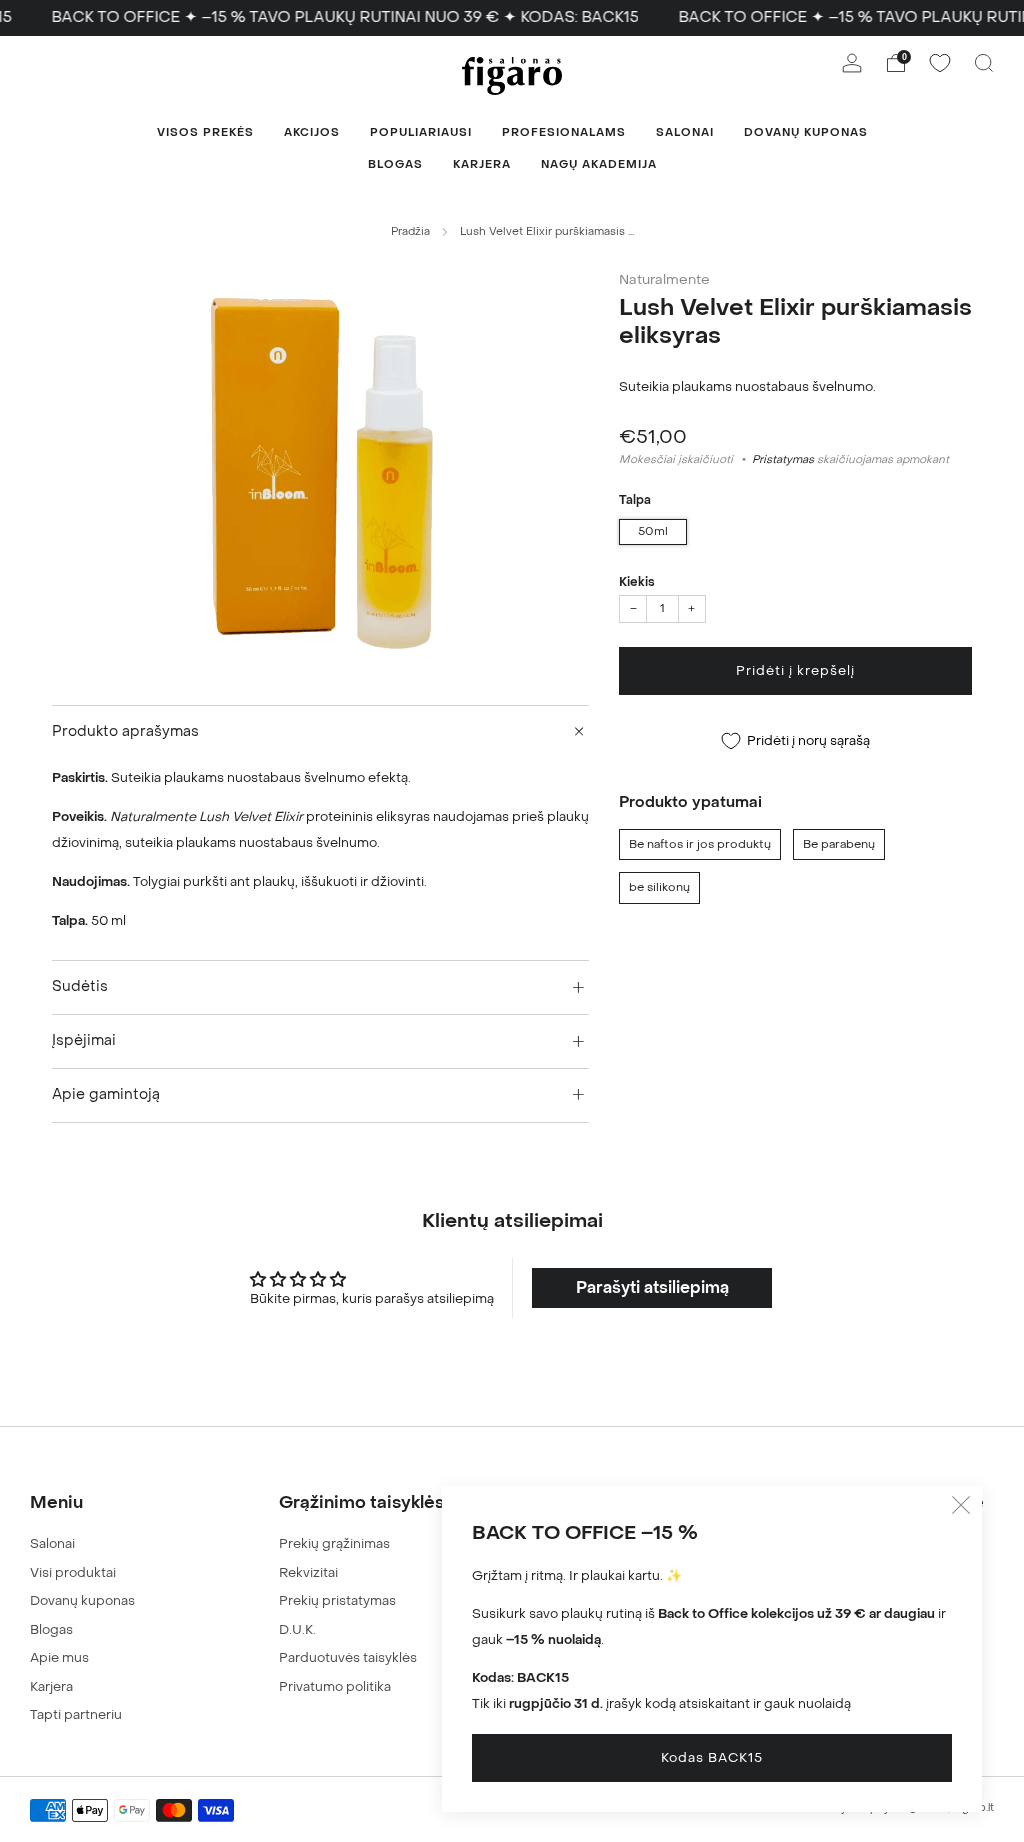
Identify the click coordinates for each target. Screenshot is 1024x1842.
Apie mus (59, 1657)
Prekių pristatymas (337, 1600)
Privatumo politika (335, 1686)
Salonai (685, 132)
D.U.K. (297, 1629)
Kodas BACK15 (712, 1757)
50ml (653, 531)
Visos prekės (205, 132)
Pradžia (410, 231)
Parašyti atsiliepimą (652, 1287)
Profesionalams (564, 132)
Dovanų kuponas (806, 132)
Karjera (482, 164)
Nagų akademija (599, 164)
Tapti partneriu (76, 1714)
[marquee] (512, 18)
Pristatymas (783, 459)
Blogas (395, 164)
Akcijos (312, 132)
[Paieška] (984, 63)
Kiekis (637, 582)
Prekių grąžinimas (334, 1543)
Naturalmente (664, 280)
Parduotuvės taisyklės (348, 1657)
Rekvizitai (308, 1572)
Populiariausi (421, 132)
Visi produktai (73, 1572)
